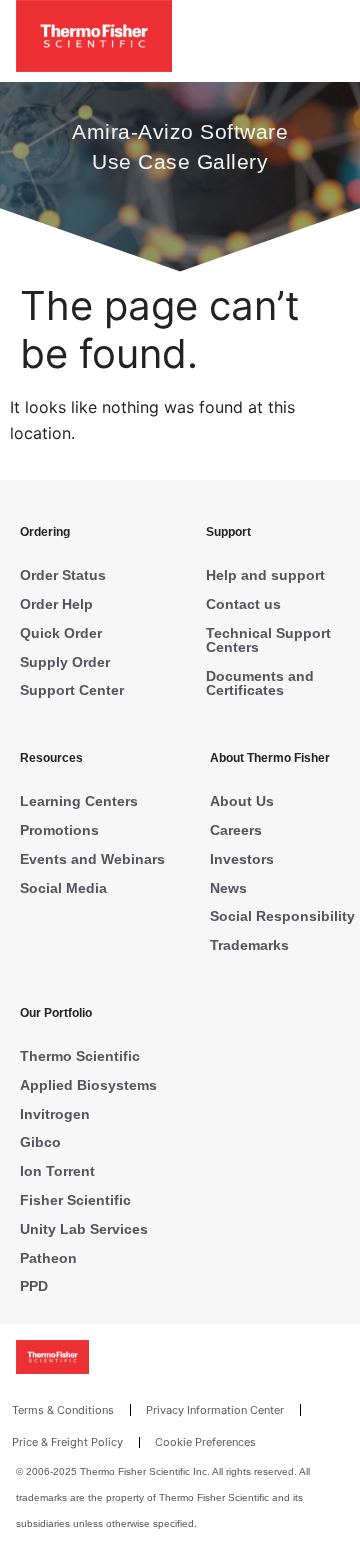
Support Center (72, 690)
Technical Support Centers (268, 640)
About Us (242, 801)
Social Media (63, 888)
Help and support (265, 575)
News (228, 888)
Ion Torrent (57, 1171)
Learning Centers (79, 801)
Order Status (63, 575)
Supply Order (65, 662)
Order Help (56, 604)
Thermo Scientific (80, 1056)
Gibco (40, 1142)
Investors (242, 859)
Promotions (59, 830)
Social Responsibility (282, 916)
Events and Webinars (92, 859)
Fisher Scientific (75, 1200)
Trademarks (249, 945)
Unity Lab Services (84, 1229)
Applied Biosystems (88, 1085)
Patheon (48, 1258)
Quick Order (61, 633)
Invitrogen (55, 1114)
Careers (236, 830)
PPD (34, 1286)
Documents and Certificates (260, 683)
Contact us (243, 604)
